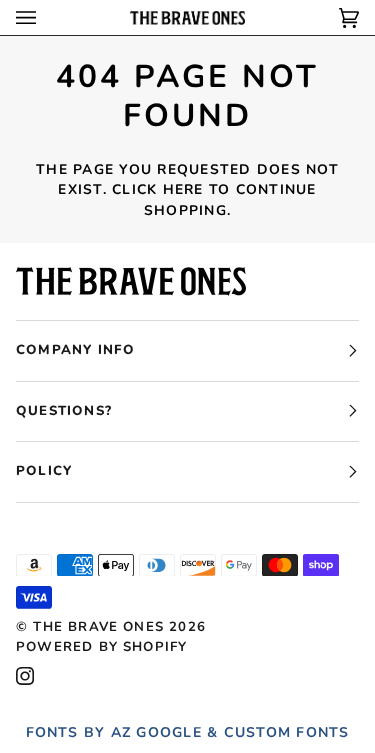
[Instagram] (25, 676)
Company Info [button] (75, 350)
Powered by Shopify (101, 647)
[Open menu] (46, 17)
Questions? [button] (64, 411)
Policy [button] (44, 471)
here (183, 189)
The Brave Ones (98, 627)
